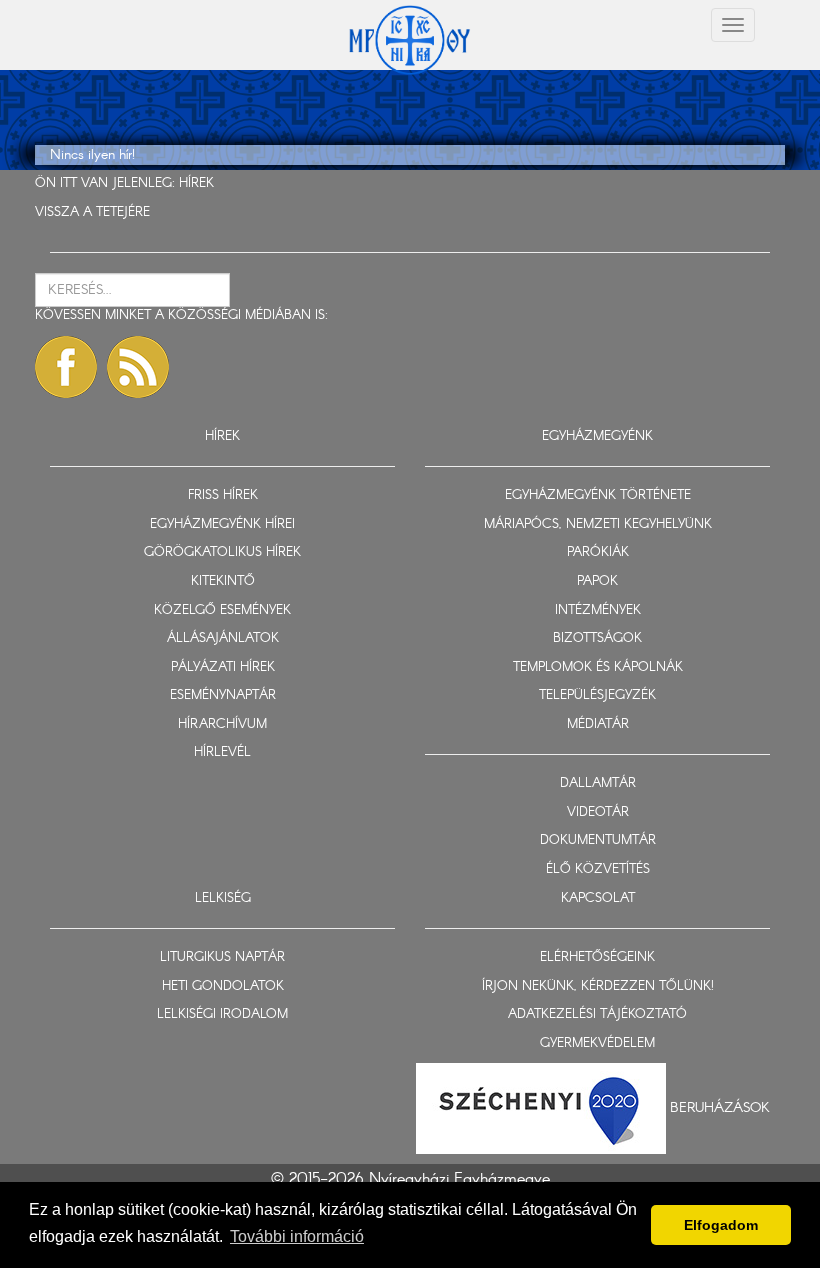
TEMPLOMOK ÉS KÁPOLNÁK (598, 667)
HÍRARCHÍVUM (222, 724)
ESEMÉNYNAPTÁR (223, 695)
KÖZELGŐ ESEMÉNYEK (222, 610)
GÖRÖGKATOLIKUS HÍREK (222, 552)
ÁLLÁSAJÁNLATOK (223, 638)
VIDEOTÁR (598, 812)
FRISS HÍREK (223, 495)
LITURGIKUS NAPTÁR (222, 957)
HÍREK (196, 183)
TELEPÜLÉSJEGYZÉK (597, 695)
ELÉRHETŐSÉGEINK (597, 957)
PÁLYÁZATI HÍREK (223, 667)
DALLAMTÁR (598, 783)
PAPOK (597, 581)
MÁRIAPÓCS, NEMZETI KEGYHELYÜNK (598, 524)
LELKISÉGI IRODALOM (222, 1014)
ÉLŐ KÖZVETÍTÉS (598, 869)
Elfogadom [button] (721, 1225)
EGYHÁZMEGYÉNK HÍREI (222, 524)
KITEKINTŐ (223, 581)
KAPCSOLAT (598, 898)
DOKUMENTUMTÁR (598, 840)
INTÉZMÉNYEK (598, 610)
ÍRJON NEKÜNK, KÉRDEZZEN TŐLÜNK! (598, 986)
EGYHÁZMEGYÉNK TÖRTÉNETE (598, 495)
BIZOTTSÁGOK (597, 638)
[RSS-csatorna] (138, 367)
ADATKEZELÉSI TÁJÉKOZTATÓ (597, 1014)
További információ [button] (297, 1236)
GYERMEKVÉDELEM (597, 1043)
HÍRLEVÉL (222, 752)
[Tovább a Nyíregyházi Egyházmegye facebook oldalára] (66, 367)
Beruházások (720, 1108)
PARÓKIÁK (598, 552)
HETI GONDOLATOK (223, 986)
